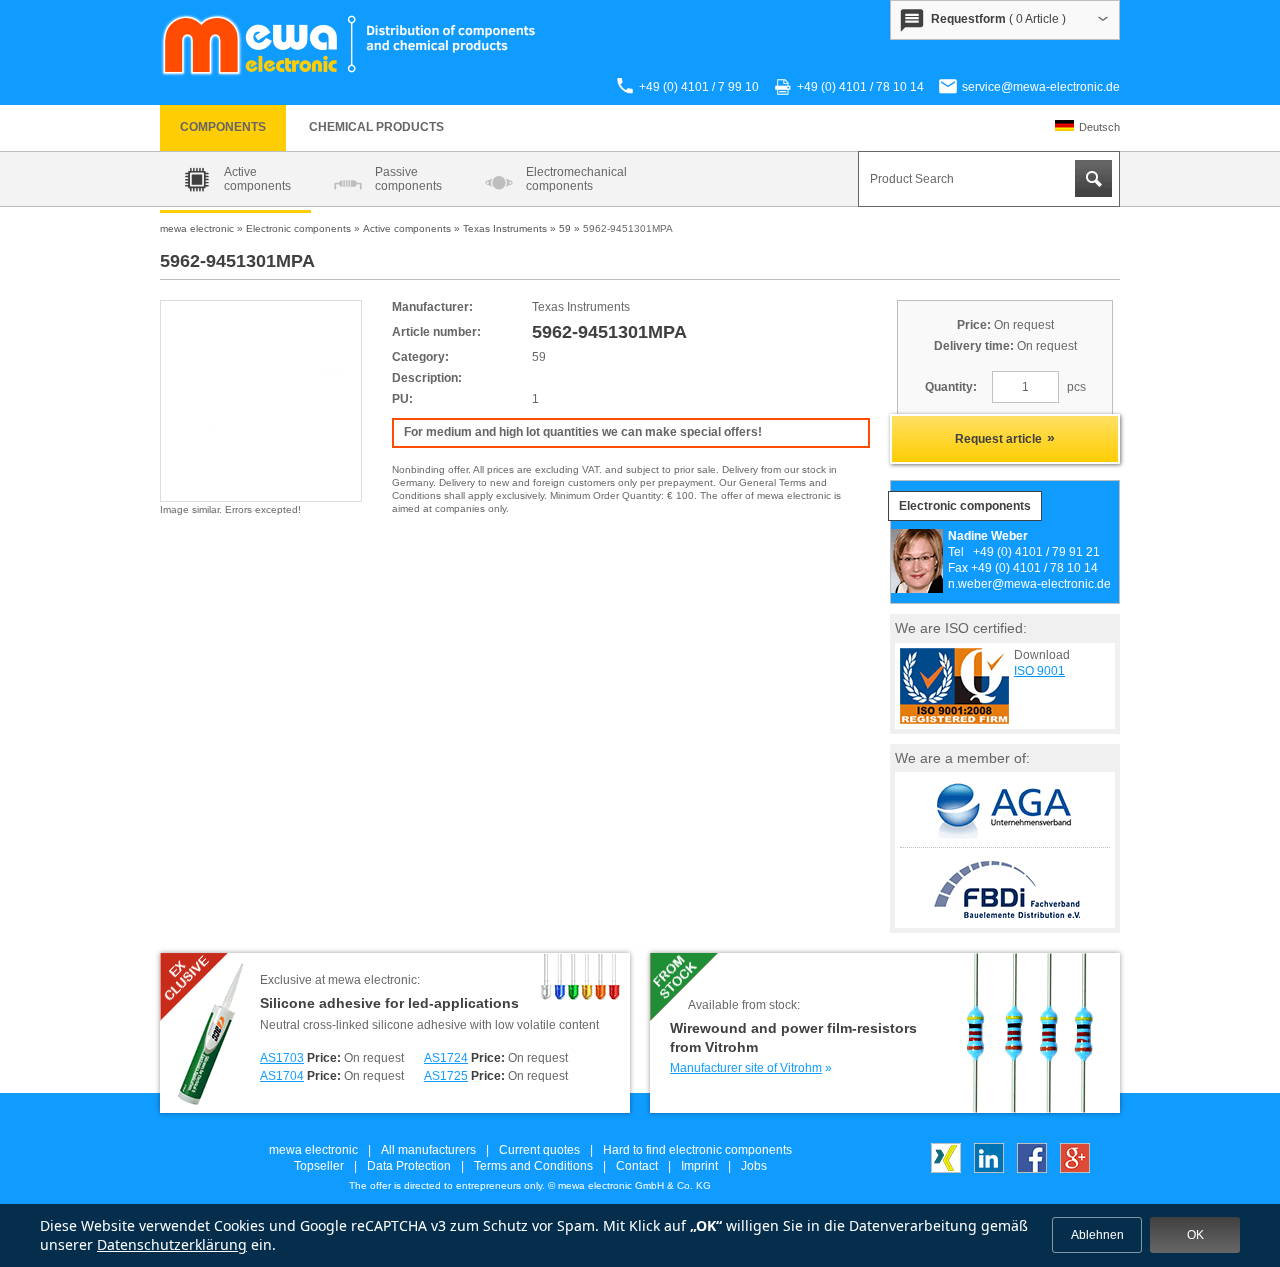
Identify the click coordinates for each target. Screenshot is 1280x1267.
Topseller (319, 1166)
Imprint (699, 1166)
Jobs (754, 1166)
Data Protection (409, 1166)
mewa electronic (313, 1150)
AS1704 (282, 1076)
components (223, 127)
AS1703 (282, 1058)
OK (1195, 1235)
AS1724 (446, 1058)
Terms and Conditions (533, 1166)
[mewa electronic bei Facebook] (1032, 1169)
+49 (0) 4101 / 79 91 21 (1036, 552)
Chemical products (376, 127)
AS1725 (446, 1076)
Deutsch (1099, 127)
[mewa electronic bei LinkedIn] (989, 1169)
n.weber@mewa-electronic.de (1029, 584)
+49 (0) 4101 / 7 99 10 (699, 87)
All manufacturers (428, 1150)
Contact (637, 1166)
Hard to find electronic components (697, 1150)
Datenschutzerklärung (172, 1244)
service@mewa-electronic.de (1041, 87)
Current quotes (539, 1150)
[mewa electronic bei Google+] (1075, 1169)
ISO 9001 (1039, 671)
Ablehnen (1097, 1235)
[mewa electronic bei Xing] (946, 1169)
